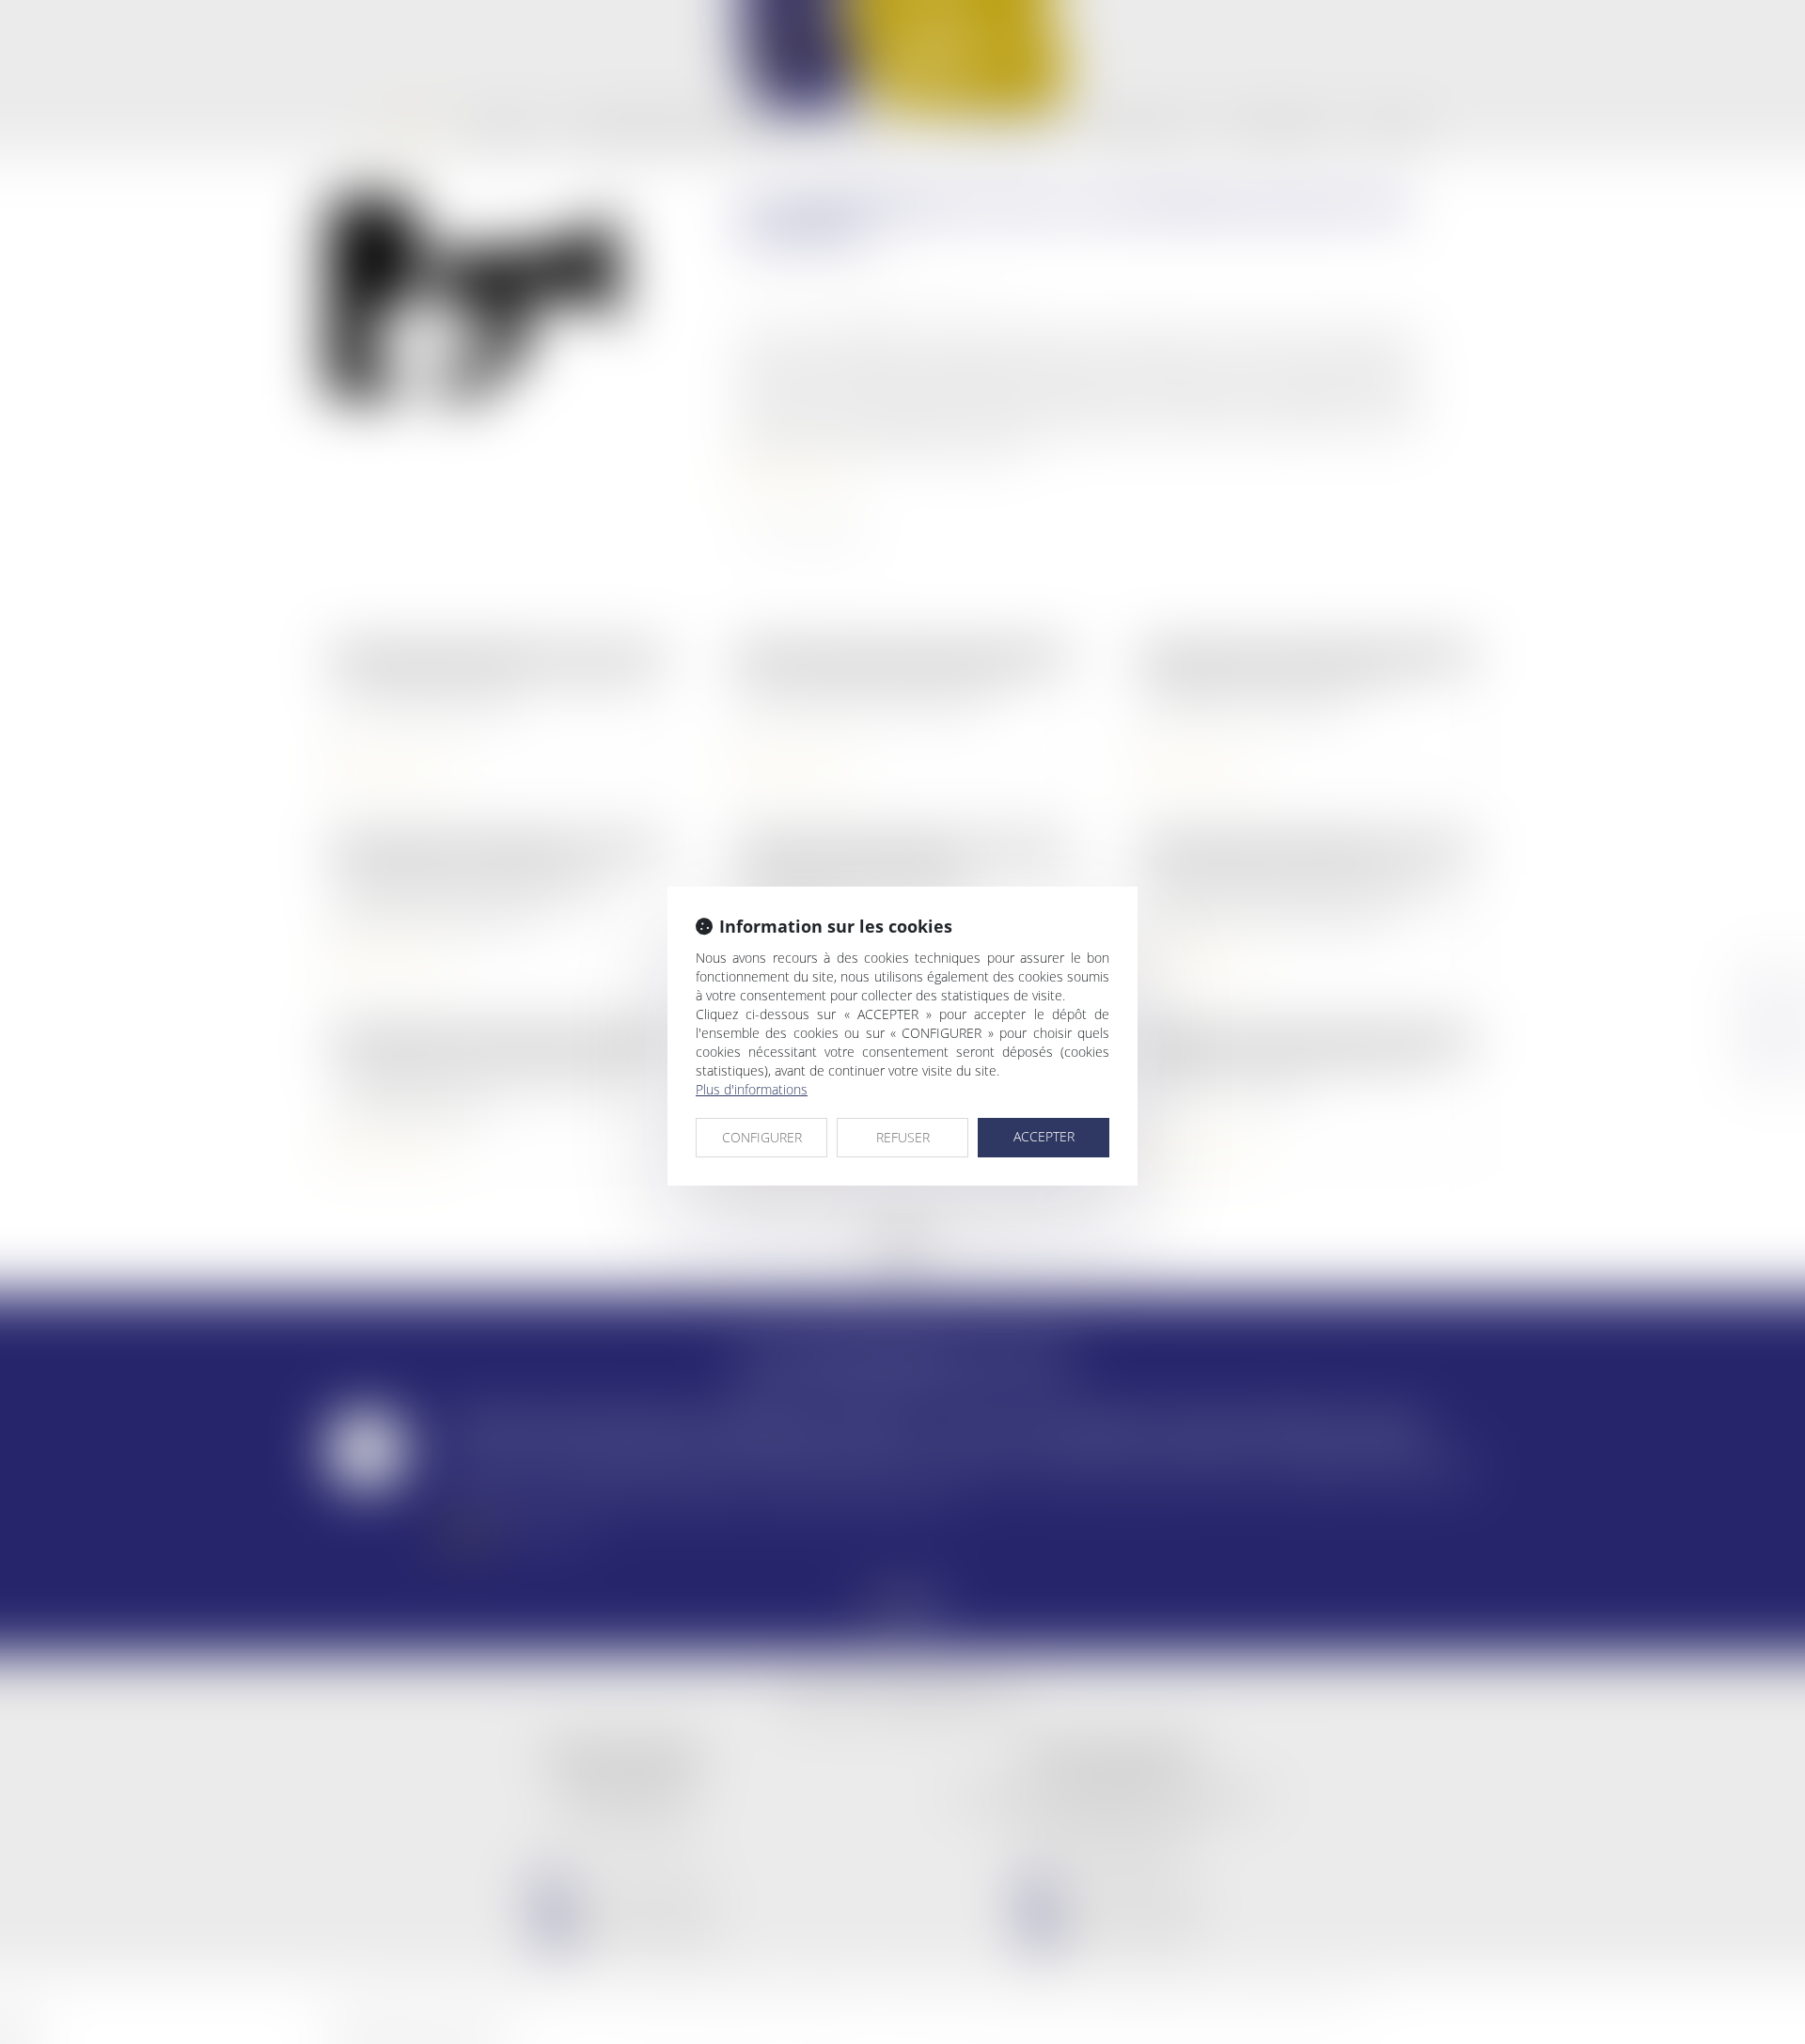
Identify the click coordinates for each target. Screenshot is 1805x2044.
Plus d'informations (752, 1089)
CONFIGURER (762, 1137)
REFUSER (903, 1137)
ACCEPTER (1044, 1136)
